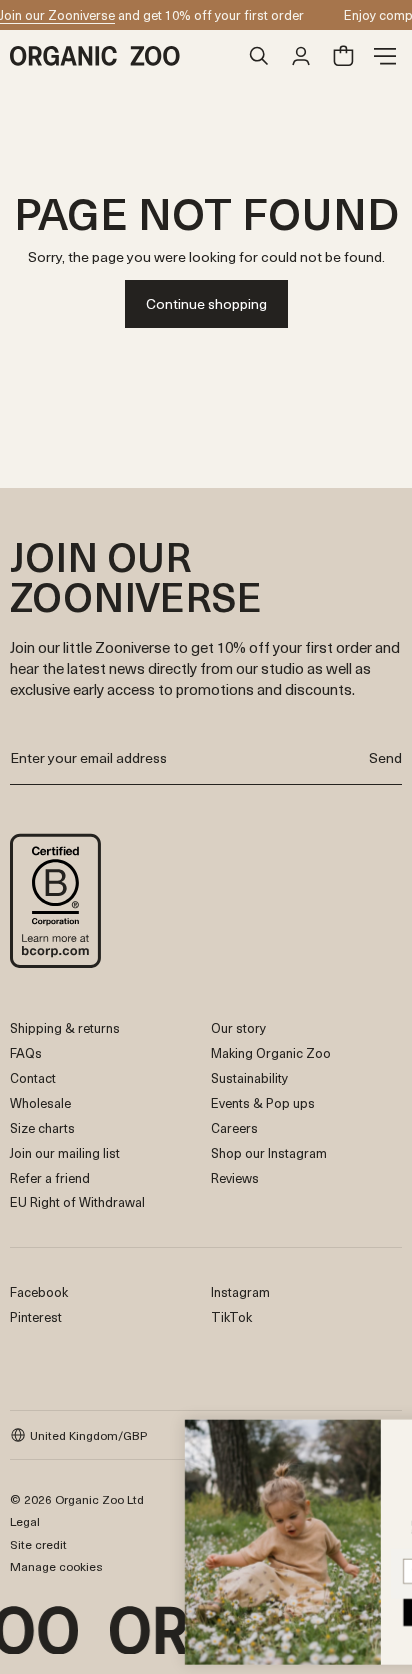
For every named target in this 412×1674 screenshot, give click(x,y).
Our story (238, 1027)
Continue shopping (206, 303)
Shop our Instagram (269, 1152)
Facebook (39, 1291)
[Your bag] (343, 56)
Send (385, 757)
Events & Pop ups (263, 1102)
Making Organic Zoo (271, 1052)
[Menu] (385, 56)
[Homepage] (124, 56)
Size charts (42, 1127)
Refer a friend (50, 1177)
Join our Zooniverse (57, 14)
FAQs (26, 1052)
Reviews (235, 1177)
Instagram (240, 1291)
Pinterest (36, 1316)
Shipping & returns (65, 1027)
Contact (33, 1077)
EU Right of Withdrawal (77, 1201)
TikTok (231, 1316)
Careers (234, 1127)
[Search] (259, 56)
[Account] (301, 56)
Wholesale (40, 1102)
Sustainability (249, 1077)
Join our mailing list (65, 1152)
